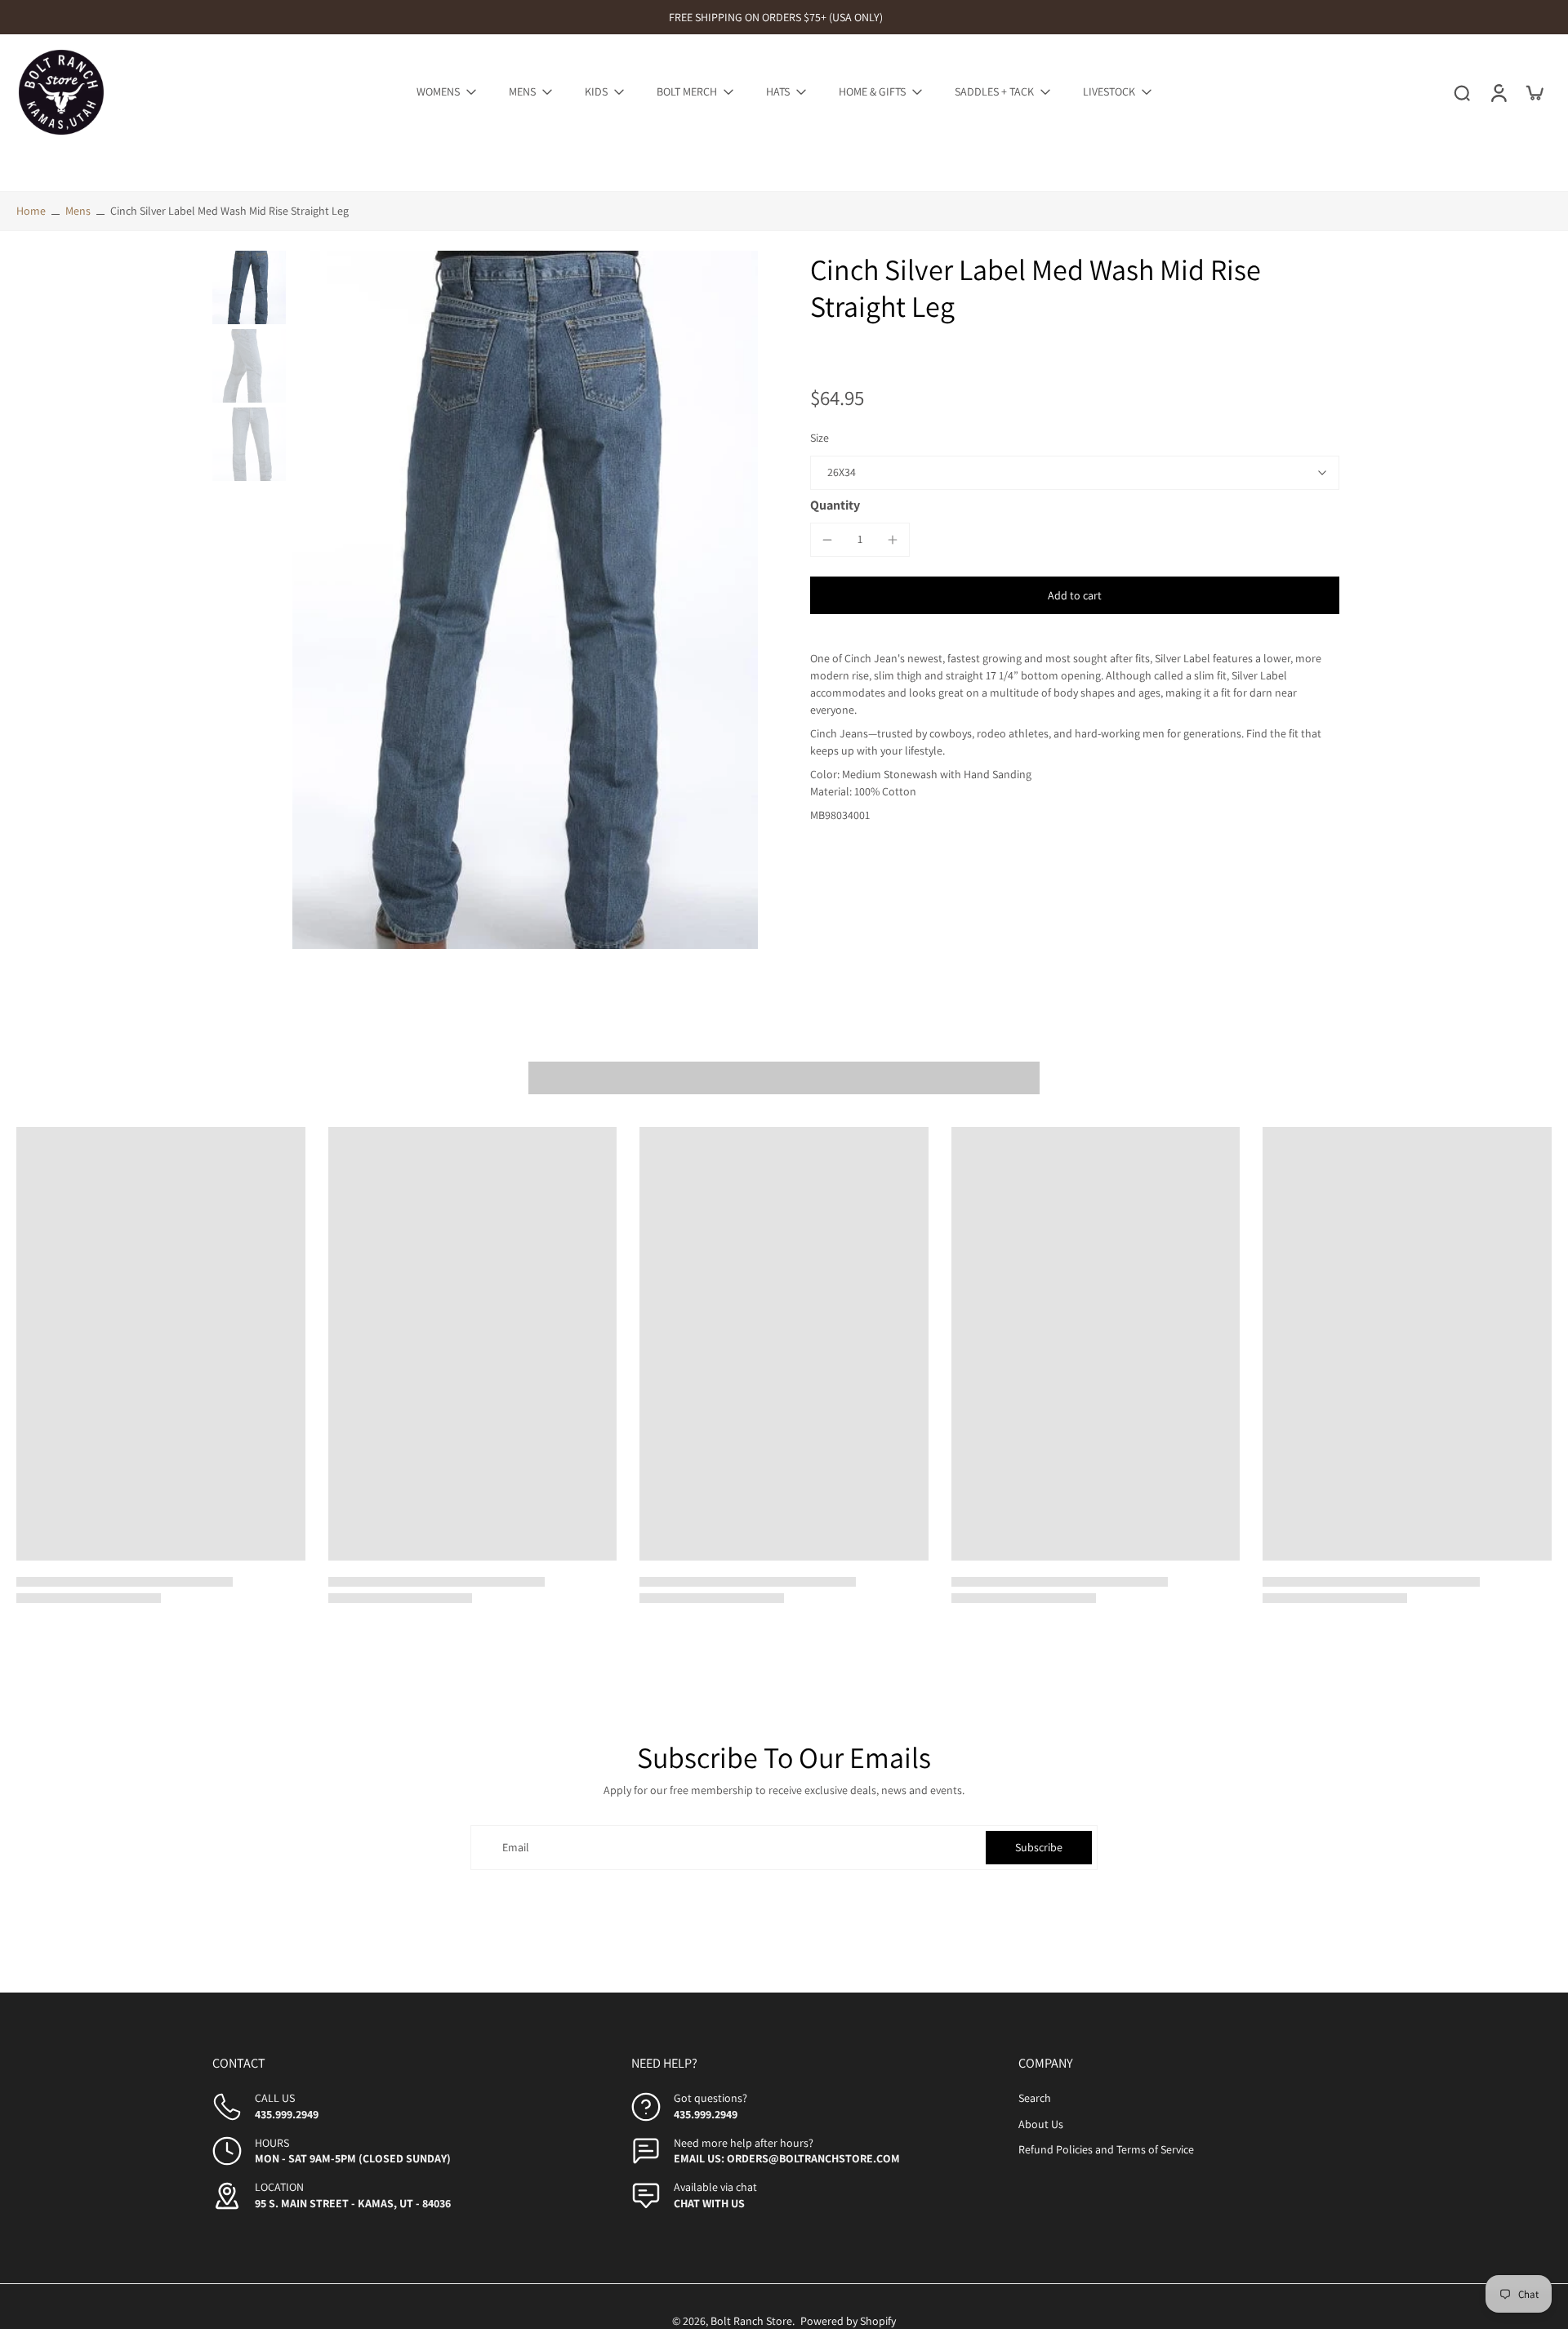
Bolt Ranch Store (751, 2321)
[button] (1075, 595)
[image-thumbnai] (249, 287)
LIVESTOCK (1109, 91)
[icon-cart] (1534, 92)
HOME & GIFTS (872, 91)
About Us (1041, 2124)
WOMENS (438, 91)
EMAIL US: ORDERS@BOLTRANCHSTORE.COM (787, 2158)
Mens (78, 211)
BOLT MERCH (687, 91)
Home (31, 211)
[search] (1462, 92)
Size (820, 438)
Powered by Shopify (848, 2321)
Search (1035, 2098)
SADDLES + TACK (994, 91)
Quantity (835, 505)
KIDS (596, 91)
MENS (522, 91)
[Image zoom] (525, 600)
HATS (778, 91)
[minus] (827, 540)
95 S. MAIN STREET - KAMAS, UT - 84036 (353, 2203)
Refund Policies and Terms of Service (1106, 2149)
